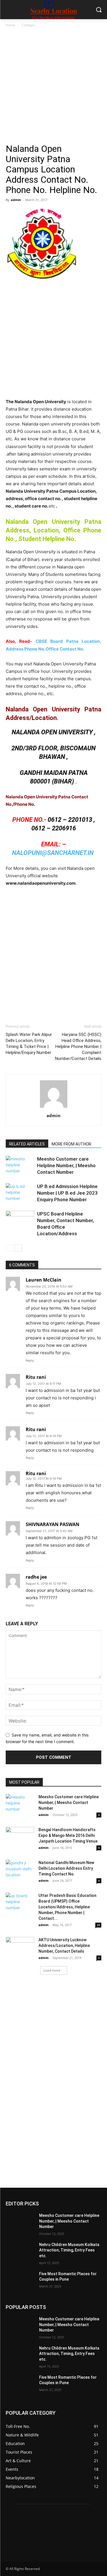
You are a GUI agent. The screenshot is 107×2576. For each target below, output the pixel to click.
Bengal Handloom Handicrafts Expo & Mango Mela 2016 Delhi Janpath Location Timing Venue (68, 1835)
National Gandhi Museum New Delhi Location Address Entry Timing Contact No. (66, 1868)
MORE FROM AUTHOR (71, 1144)
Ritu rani (36, 1473)
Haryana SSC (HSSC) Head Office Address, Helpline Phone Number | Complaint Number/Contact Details (78, 1047)
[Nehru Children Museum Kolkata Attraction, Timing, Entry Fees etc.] (20, 2252)
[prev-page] (9, 1248)
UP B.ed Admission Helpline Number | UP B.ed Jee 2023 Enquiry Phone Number (67, 1193)
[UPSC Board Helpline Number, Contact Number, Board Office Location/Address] (20, 1221)
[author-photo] (54, 1108)
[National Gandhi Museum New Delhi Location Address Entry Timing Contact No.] (20, 1869)
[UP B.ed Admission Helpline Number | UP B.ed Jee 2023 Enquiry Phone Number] (20, 1193)
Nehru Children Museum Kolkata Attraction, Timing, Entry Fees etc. (69, 2250)
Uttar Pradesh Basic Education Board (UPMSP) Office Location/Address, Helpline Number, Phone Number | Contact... (67, 1907)
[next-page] (18, 1248)
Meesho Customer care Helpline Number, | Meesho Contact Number (66, 1165)
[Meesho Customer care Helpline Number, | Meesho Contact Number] (20, 1166)
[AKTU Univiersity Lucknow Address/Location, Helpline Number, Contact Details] (20, 1947)
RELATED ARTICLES (27, 1144)
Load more (52, 1970)
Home (11, 25)
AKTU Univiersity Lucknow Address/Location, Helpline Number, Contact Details (64, 1946)
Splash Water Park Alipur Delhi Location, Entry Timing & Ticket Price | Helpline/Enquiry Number (29, 1044)
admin (16, 200)
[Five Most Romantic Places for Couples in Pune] (20, 2281)
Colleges (29, 25)
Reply (30, 1360)
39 (98, 1925)
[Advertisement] (53, 88)
